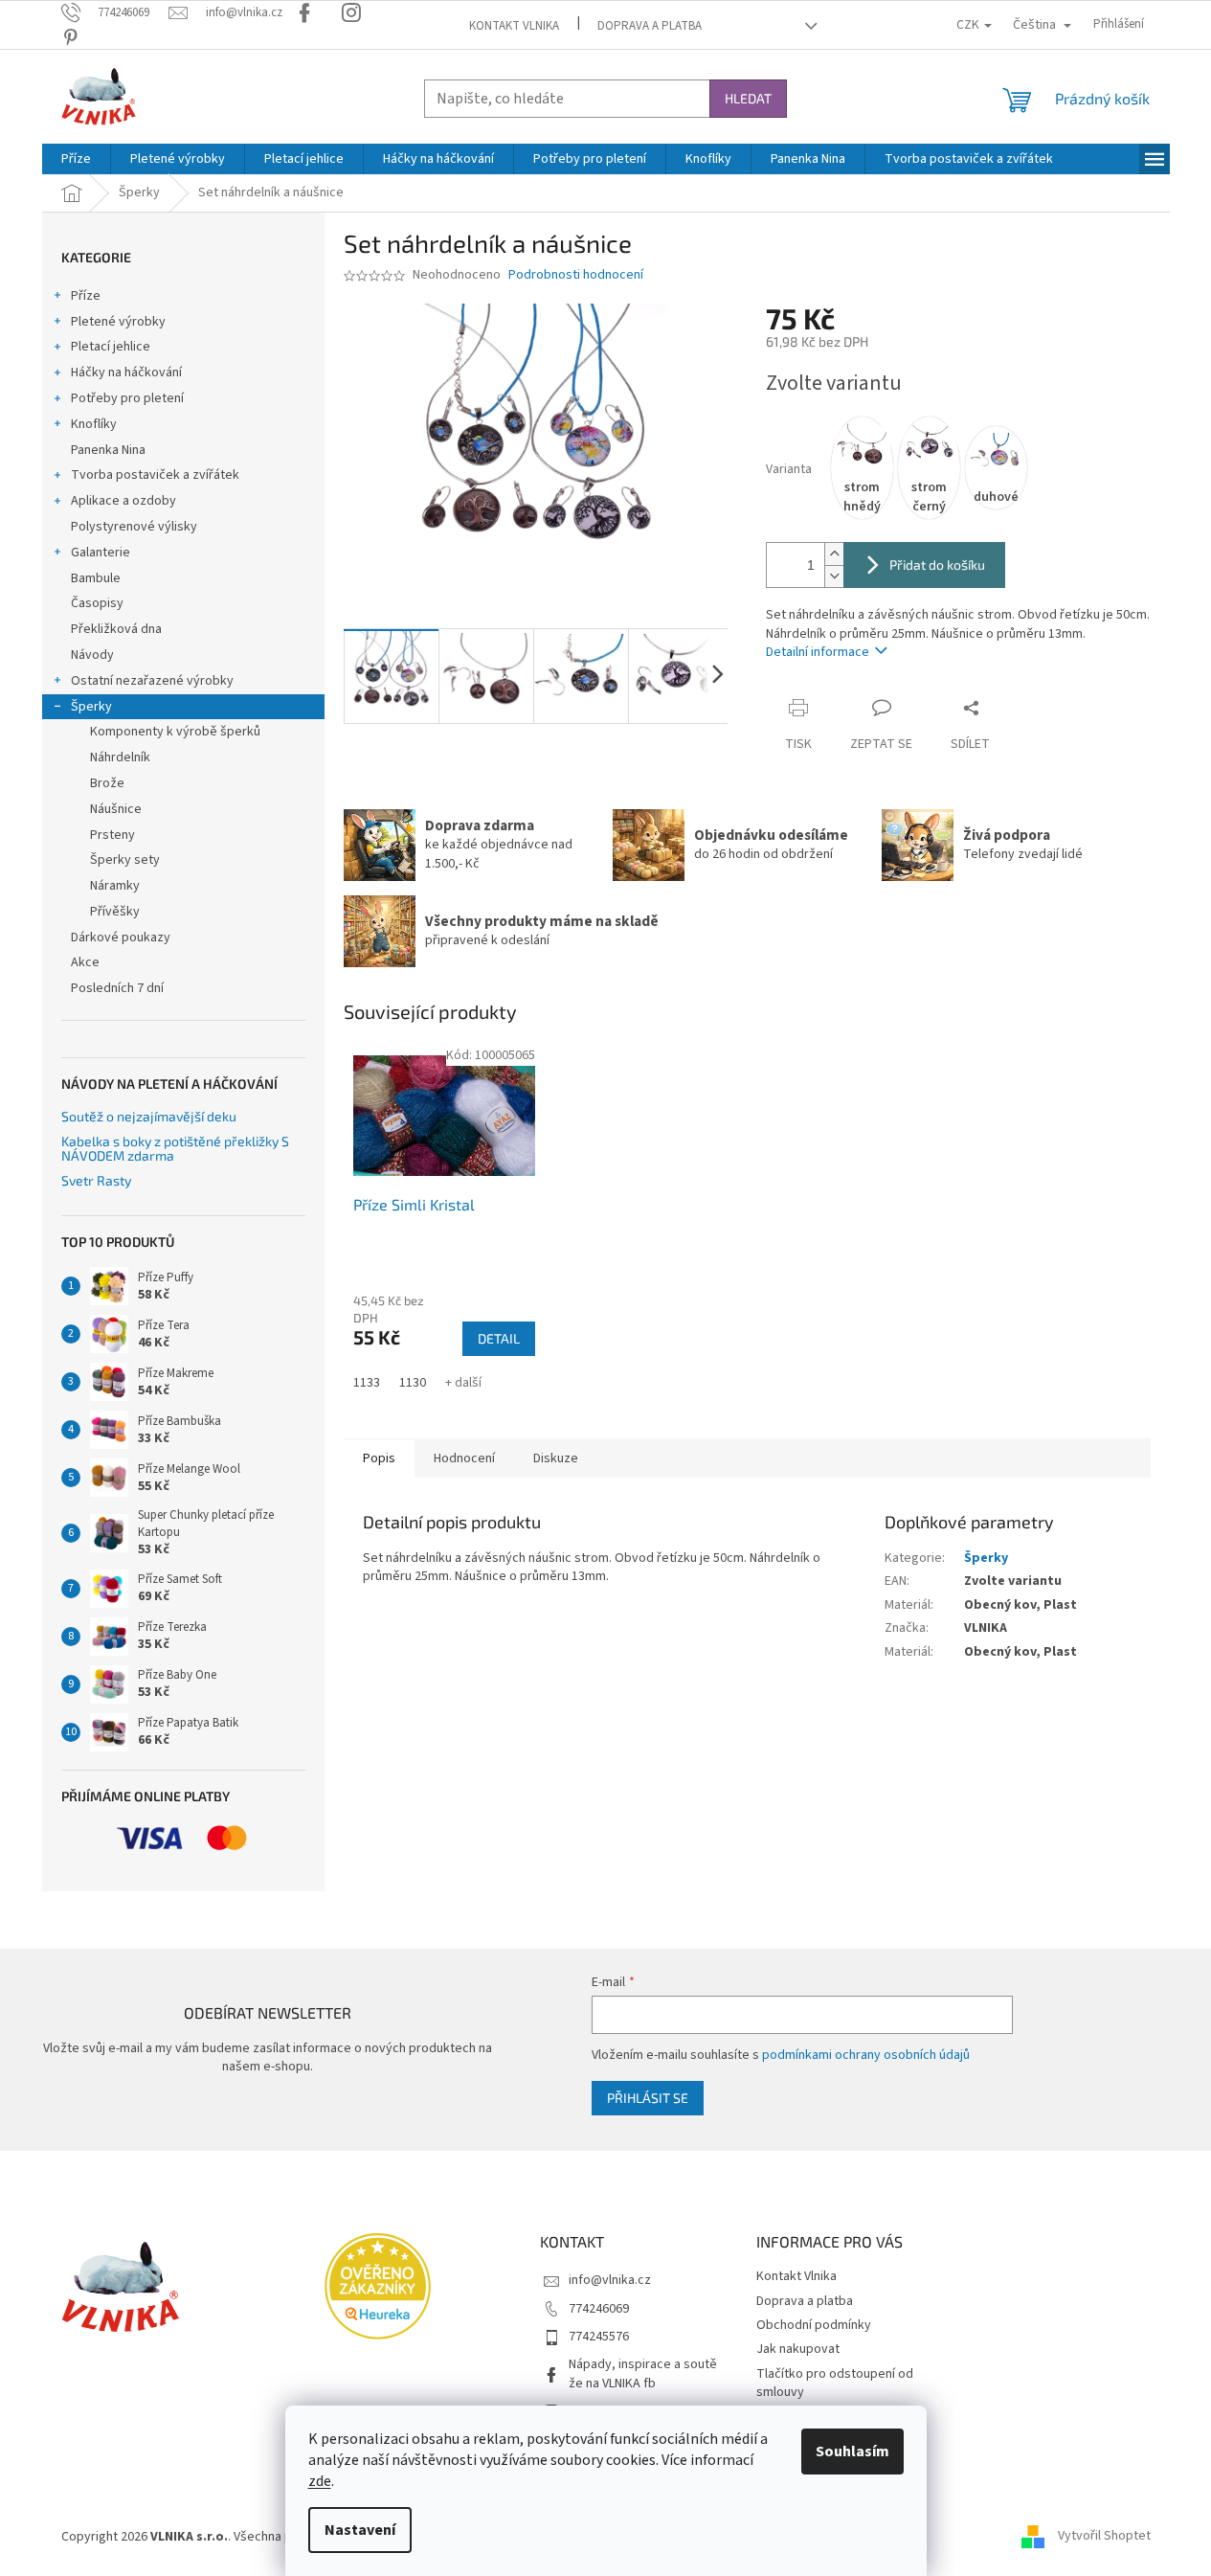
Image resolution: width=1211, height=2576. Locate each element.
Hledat (748, 98)
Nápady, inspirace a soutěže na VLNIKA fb (643, 2373)
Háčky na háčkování (126, 373)
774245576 (599, 2337)
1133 (367, 1383)
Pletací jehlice (111, 347)
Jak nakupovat (798, 2349)
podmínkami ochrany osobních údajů (866, 2055)
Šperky (91, 707)
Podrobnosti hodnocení (576, 275)
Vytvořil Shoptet (1104, 2537)
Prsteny (112, 835)
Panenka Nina (108, 450)
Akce (85, 962)
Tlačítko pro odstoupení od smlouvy (835, 2383)
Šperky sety (125, 860)
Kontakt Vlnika (514, 26)
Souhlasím (852, 2452)
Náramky (115, 886)
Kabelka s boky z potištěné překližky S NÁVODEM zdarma (175, 1149)
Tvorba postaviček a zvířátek (155, 475)
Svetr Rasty (96, 1180)
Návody (92, 655)
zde (320, 2481)
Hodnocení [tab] (464, 1458)
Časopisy (97, 603)
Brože (107, 783)
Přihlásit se (648, 2098)
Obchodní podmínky (814, 2325)
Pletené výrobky (118, 322)
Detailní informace (818, 652)
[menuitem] (76, 159)
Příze (86, 296)
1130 (413, 1383)
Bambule (96, 578)
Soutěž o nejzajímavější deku (149, 1116)
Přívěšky (115, 912)
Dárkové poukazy (121, 938)
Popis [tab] (379, 1458)
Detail (499, 1338)
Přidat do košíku (937, 565)
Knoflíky (94, 424)
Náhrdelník (120, 757)
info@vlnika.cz (610, 2280)
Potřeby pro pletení (127, 398)
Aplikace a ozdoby (123, 501)
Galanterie (101, 553)
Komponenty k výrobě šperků (175, 732)
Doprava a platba (650, 26)
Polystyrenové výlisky (134, 527)
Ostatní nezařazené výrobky (152, 681)
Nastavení (360, 2530)
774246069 (599, 2309)
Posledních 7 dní (117, 988)
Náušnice (116, 809)
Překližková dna (116, 629)
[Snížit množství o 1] (834, 576)
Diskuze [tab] (556, 1458)
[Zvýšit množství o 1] (834, 554)
